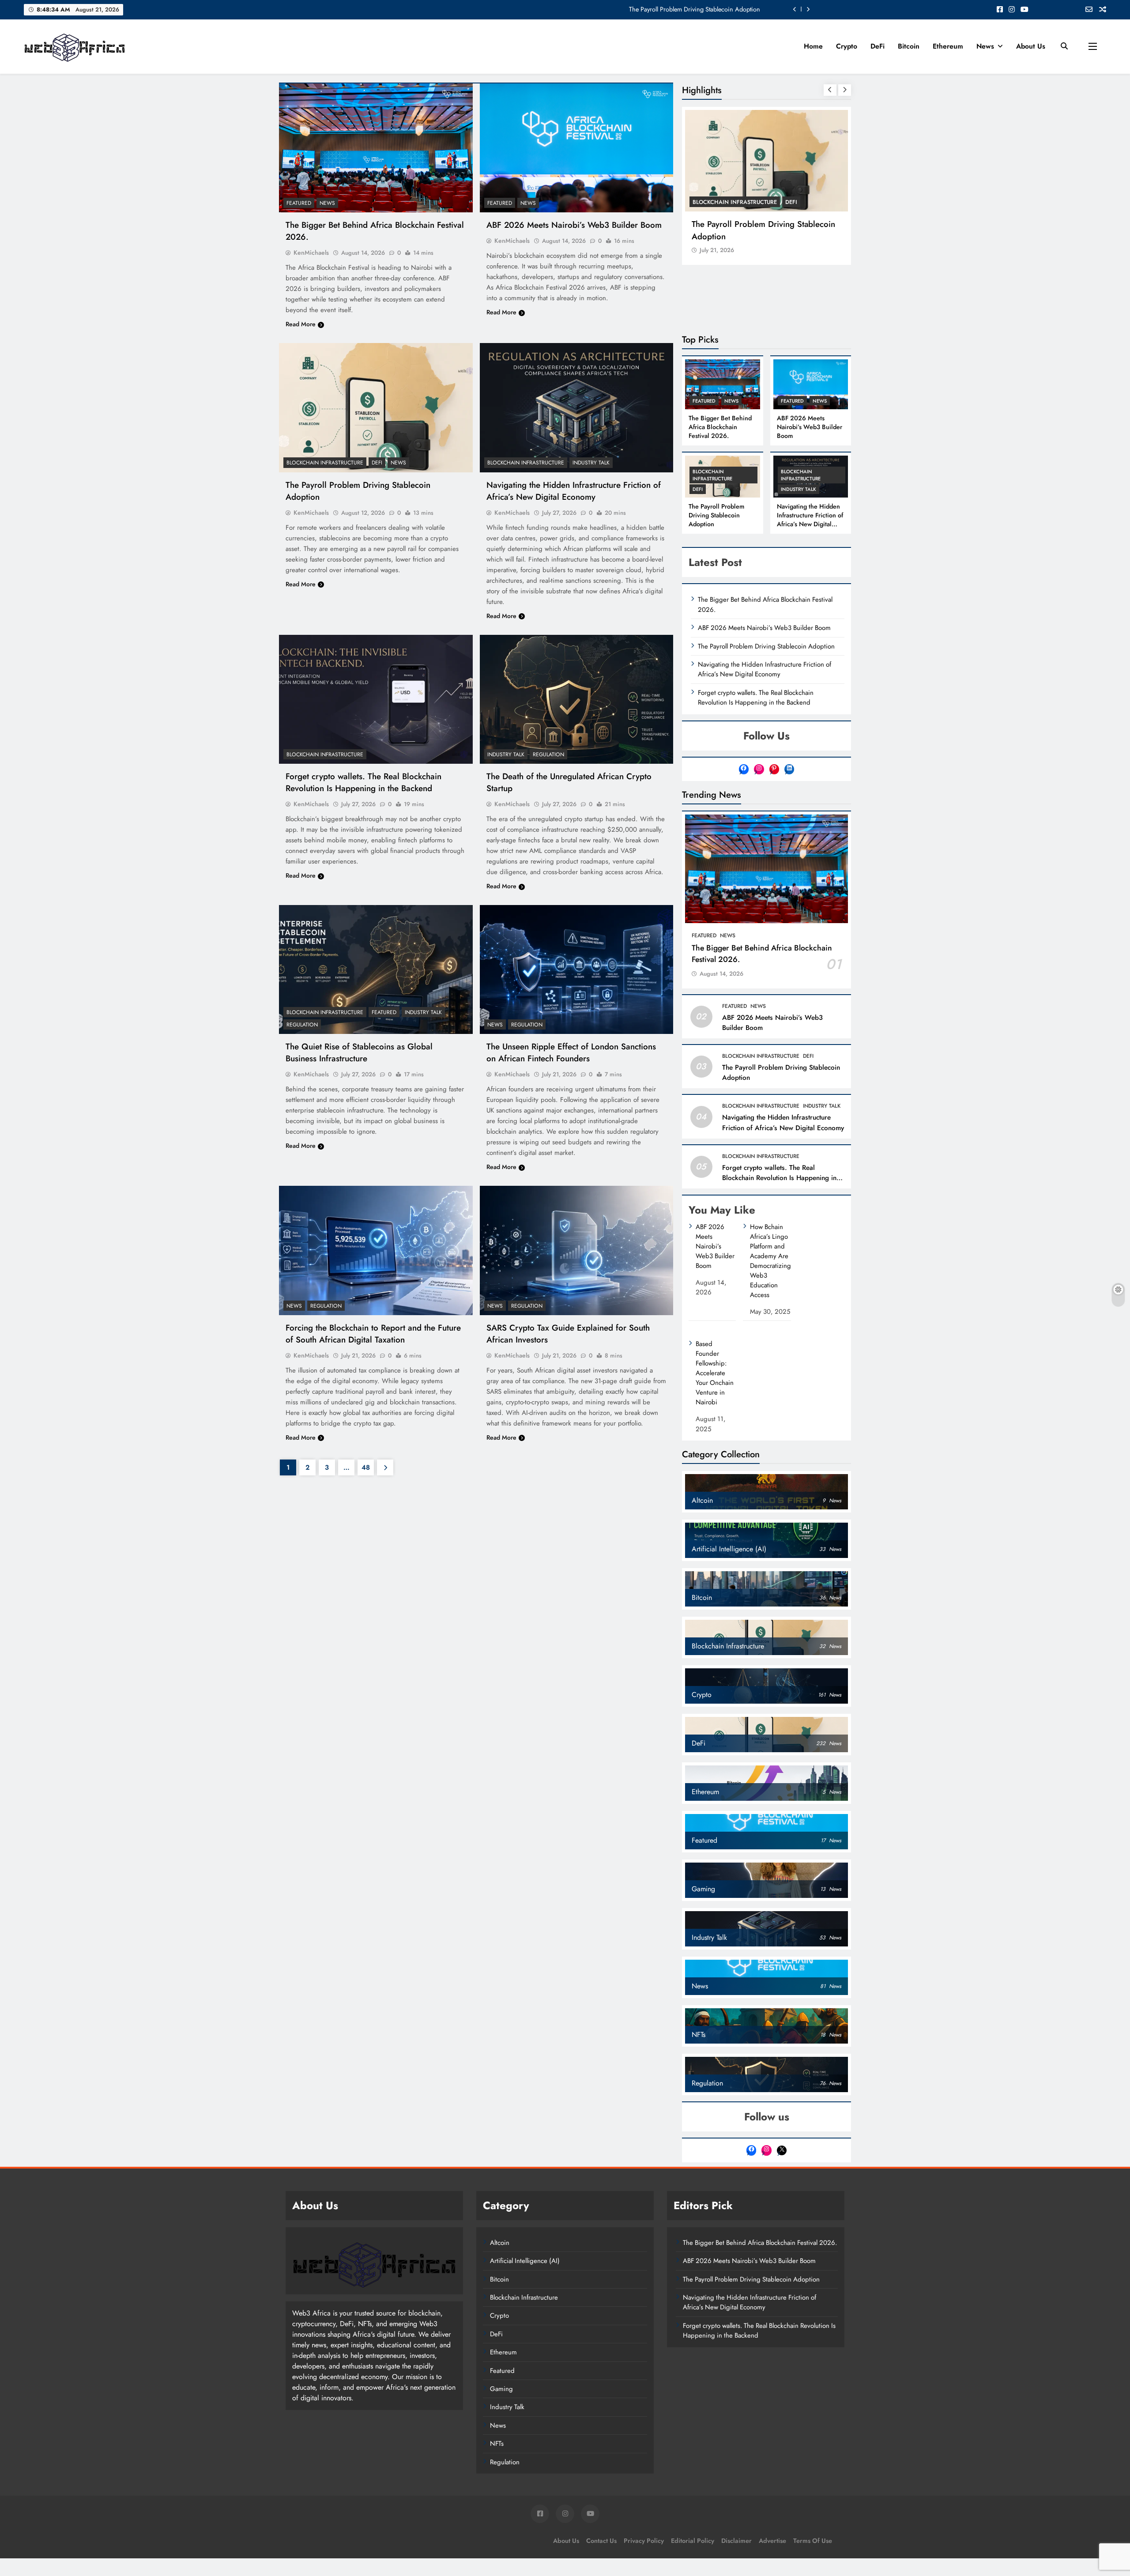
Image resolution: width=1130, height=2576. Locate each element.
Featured (299, 203)
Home (813, 46)
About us (1031, 46)
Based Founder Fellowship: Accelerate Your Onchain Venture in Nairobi (715, 1373)
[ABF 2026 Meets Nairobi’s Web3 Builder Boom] (577, 148)
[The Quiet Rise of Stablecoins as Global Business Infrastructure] (376, 969)
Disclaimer (736, 2541)
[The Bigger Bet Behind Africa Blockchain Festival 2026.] (376, 148)
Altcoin (500, 2243)
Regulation (548, 754)
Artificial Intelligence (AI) (525, 2261)
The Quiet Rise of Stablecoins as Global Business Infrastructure (359, 1052)
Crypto (847, 46)
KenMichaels (311, 253)
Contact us (601, 2541)
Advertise (772, 2541)
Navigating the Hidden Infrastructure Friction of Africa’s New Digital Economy (574, 491)
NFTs (497, 2444)
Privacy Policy (644, 2541)
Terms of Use (813, 2541)
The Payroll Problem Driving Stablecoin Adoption (763, 230)
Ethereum (948, 46)
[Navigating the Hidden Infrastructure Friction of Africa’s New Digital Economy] (577, 407)
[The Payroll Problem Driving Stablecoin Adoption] (376, 407)
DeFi (878, 46)
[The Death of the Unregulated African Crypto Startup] (577, 699)
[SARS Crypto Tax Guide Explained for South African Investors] (577, 1250)
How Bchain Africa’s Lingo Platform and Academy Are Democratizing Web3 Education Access (770, 1261)
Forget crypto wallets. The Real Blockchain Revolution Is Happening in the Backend (363, 782)
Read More (301, 324)
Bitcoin (909, 46)
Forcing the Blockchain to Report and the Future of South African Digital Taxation (373, 1334)
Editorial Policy (693, 2541)
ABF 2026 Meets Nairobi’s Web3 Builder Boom (574, 225)
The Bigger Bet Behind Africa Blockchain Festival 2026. (686, 9)
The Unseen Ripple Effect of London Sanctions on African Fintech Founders (571, 1052)
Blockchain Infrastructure (325, 463)
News (985, 46)
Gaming (501, 2389)
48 (366, 1467)
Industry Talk (591, 463)
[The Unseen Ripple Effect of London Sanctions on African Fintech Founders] (577, 969)
